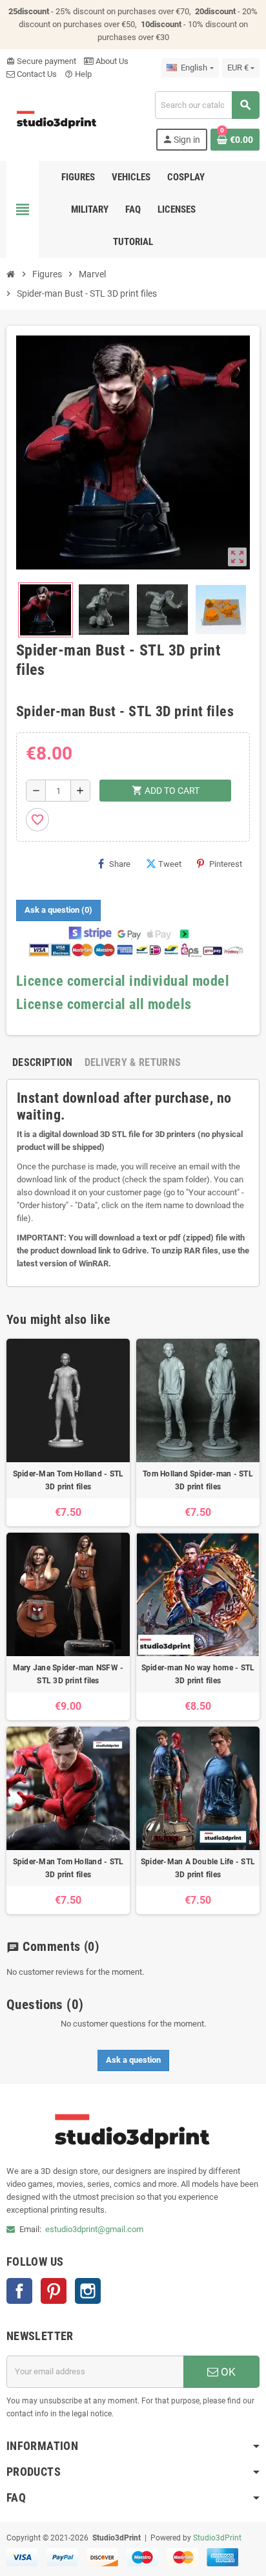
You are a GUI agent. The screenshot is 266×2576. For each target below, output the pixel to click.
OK (227, 2372)
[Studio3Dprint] (57, 120)
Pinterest (226, 864)
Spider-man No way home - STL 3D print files (198, 1674)
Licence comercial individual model (123, 981)
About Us (111, 61)
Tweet (170, 864)
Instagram (88, 2291)
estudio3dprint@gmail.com (94, 2229)
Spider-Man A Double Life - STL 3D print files (198, 1868)
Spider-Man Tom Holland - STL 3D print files (68, 1480)
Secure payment (41, 61)
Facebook (19, 2291)
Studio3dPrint (217, 2538)
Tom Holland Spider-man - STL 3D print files (198, 1480)
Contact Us (36, 74)
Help (78, 74)
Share (120, 864)
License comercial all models (104, 1004)
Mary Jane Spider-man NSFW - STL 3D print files (68, 1674)
